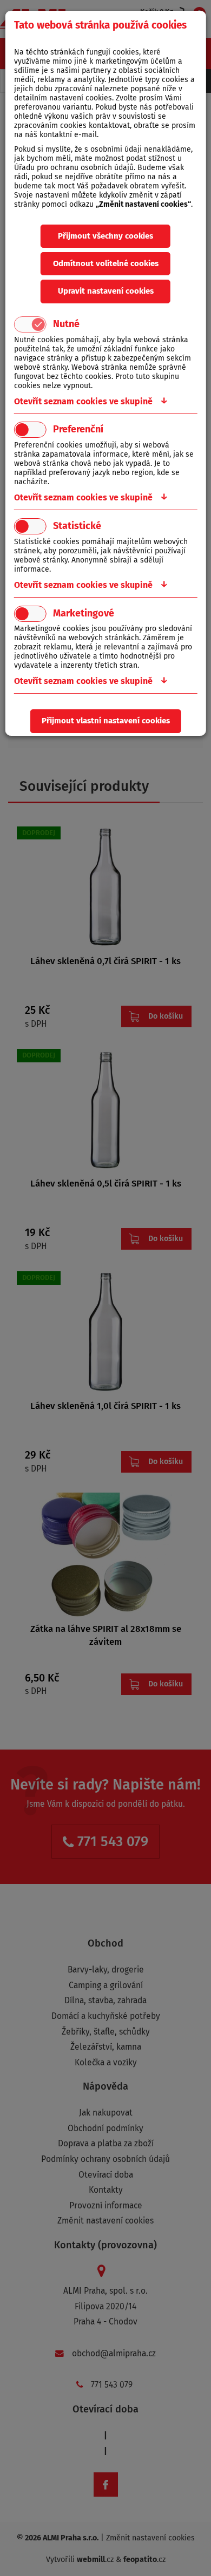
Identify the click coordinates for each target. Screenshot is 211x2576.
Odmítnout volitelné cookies (106, 263)
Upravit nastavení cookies (106, 291)
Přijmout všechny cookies (105, 236)
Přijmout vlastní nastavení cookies (106, 721)
